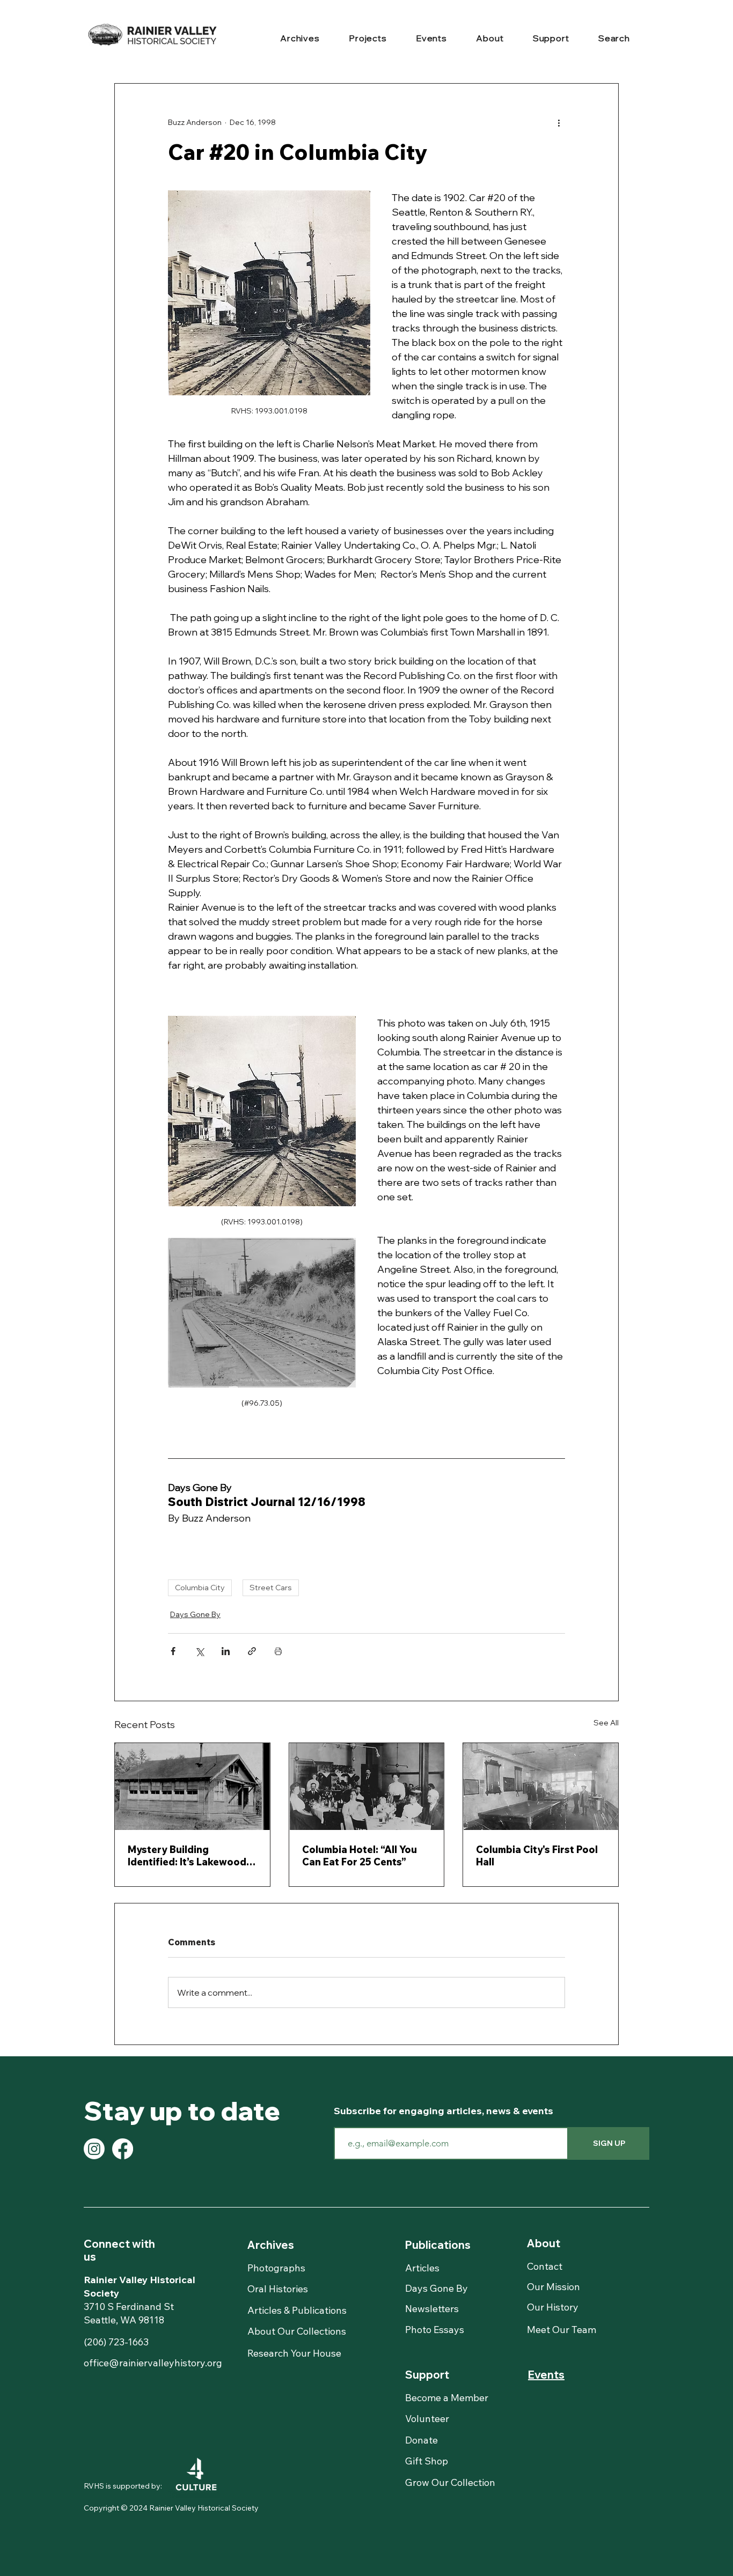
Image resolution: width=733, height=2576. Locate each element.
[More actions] (559, 122)
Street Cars (271, 1588)
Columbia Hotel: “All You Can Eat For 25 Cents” (360, 1856)
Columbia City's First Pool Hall (537, 1856)
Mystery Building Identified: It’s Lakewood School (187, 1856)
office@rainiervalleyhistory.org (153, 2363)
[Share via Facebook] (173, 1651)
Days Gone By (195, 1614)
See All (606, 1723)
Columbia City (200, 1588)
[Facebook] (123, 2149)
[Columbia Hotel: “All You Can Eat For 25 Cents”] (367, 1787)
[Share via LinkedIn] (226, 1651)
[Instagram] (94, 2149)
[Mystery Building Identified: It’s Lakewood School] (192, 1787)
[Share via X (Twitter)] (199, 1651)
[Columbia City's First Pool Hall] (541, 1787)
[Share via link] (252, 1651)
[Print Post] (278, 1651)
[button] (300, 39)
